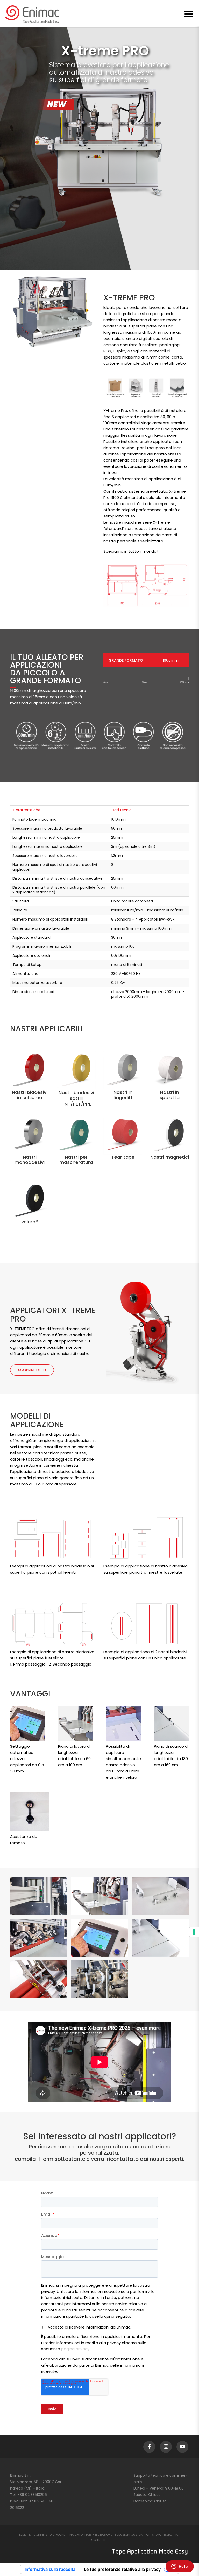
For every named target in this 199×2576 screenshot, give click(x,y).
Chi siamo (154, 2535)
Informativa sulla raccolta (50, 2569)
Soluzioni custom (129, 2535)
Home (22, 2535)
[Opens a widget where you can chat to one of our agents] (180, 2567)
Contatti (98, 2540)
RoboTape (171, 2535)
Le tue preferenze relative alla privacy (122, 2569)
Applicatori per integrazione (90, 2535)
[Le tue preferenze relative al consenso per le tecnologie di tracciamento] (194, 1932)
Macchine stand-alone (47, 2535)
